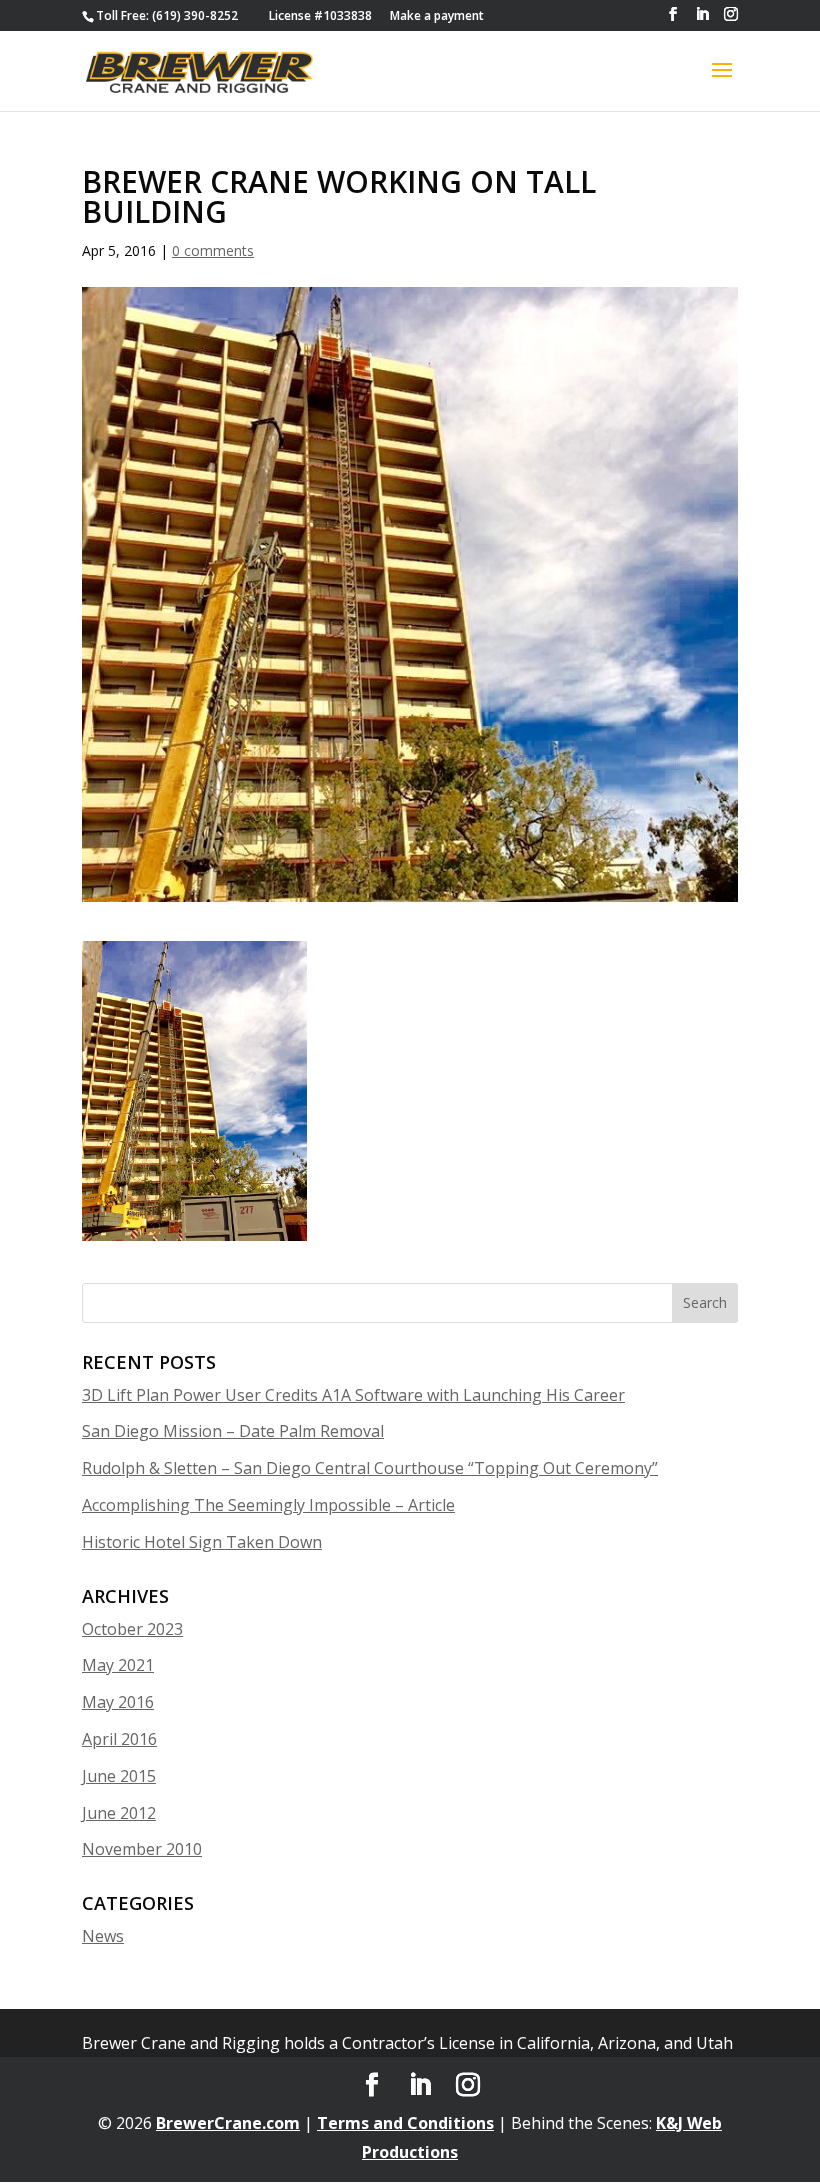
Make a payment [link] (437, 15)
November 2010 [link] (142, 1849)
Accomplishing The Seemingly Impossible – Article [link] (268, 1505)
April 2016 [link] (119, 1739)
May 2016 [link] (118, 1702)
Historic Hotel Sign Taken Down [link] (202, 1542)
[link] (166, 15)
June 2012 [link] (119, 1813)
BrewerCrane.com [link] (228, 2123)
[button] (673, 14)
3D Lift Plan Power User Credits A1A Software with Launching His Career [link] (353, 1395)
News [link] (103, 1936)
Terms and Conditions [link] (405, 2123)
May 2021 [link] (118, 1665)
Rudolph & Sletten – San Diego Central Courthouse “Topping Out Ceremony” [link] (370, 1468)
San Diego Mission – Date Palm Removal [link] (233, 1431)
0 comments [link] (213, 250)
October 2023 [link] (132, 1629)
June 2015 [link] (119, 1776)
